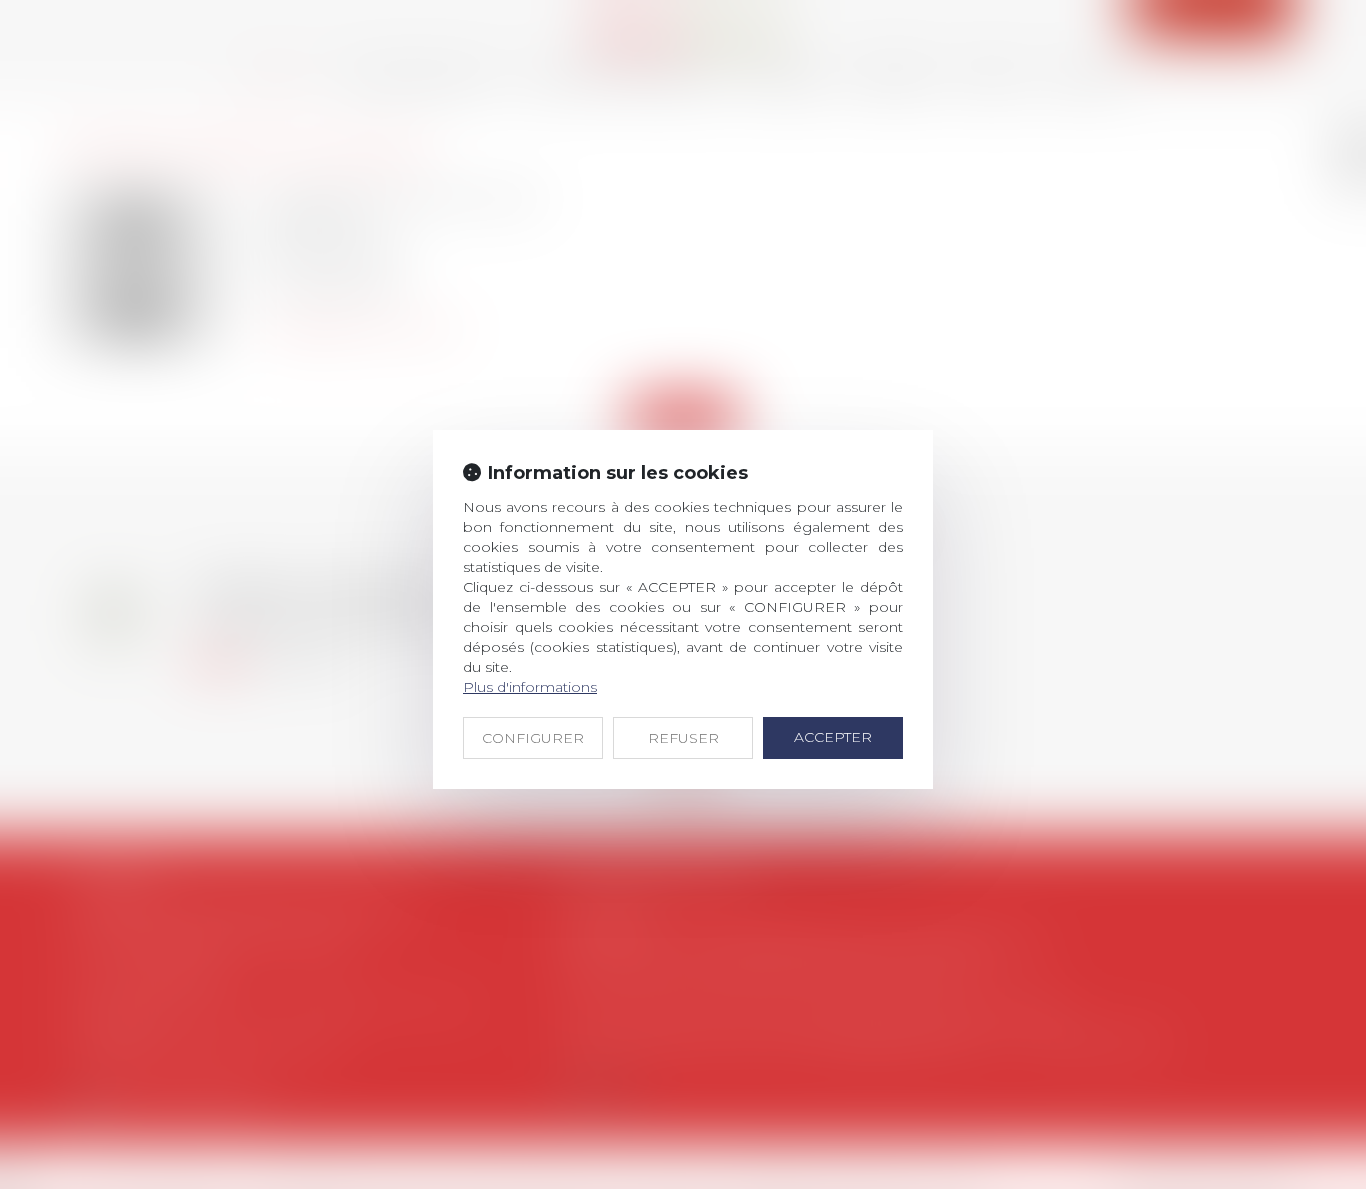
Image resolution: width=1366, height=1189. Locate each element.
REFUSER (683, 738)
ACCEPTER (833, 737)
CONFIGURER (533, 738)
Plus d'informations (530, 687)
